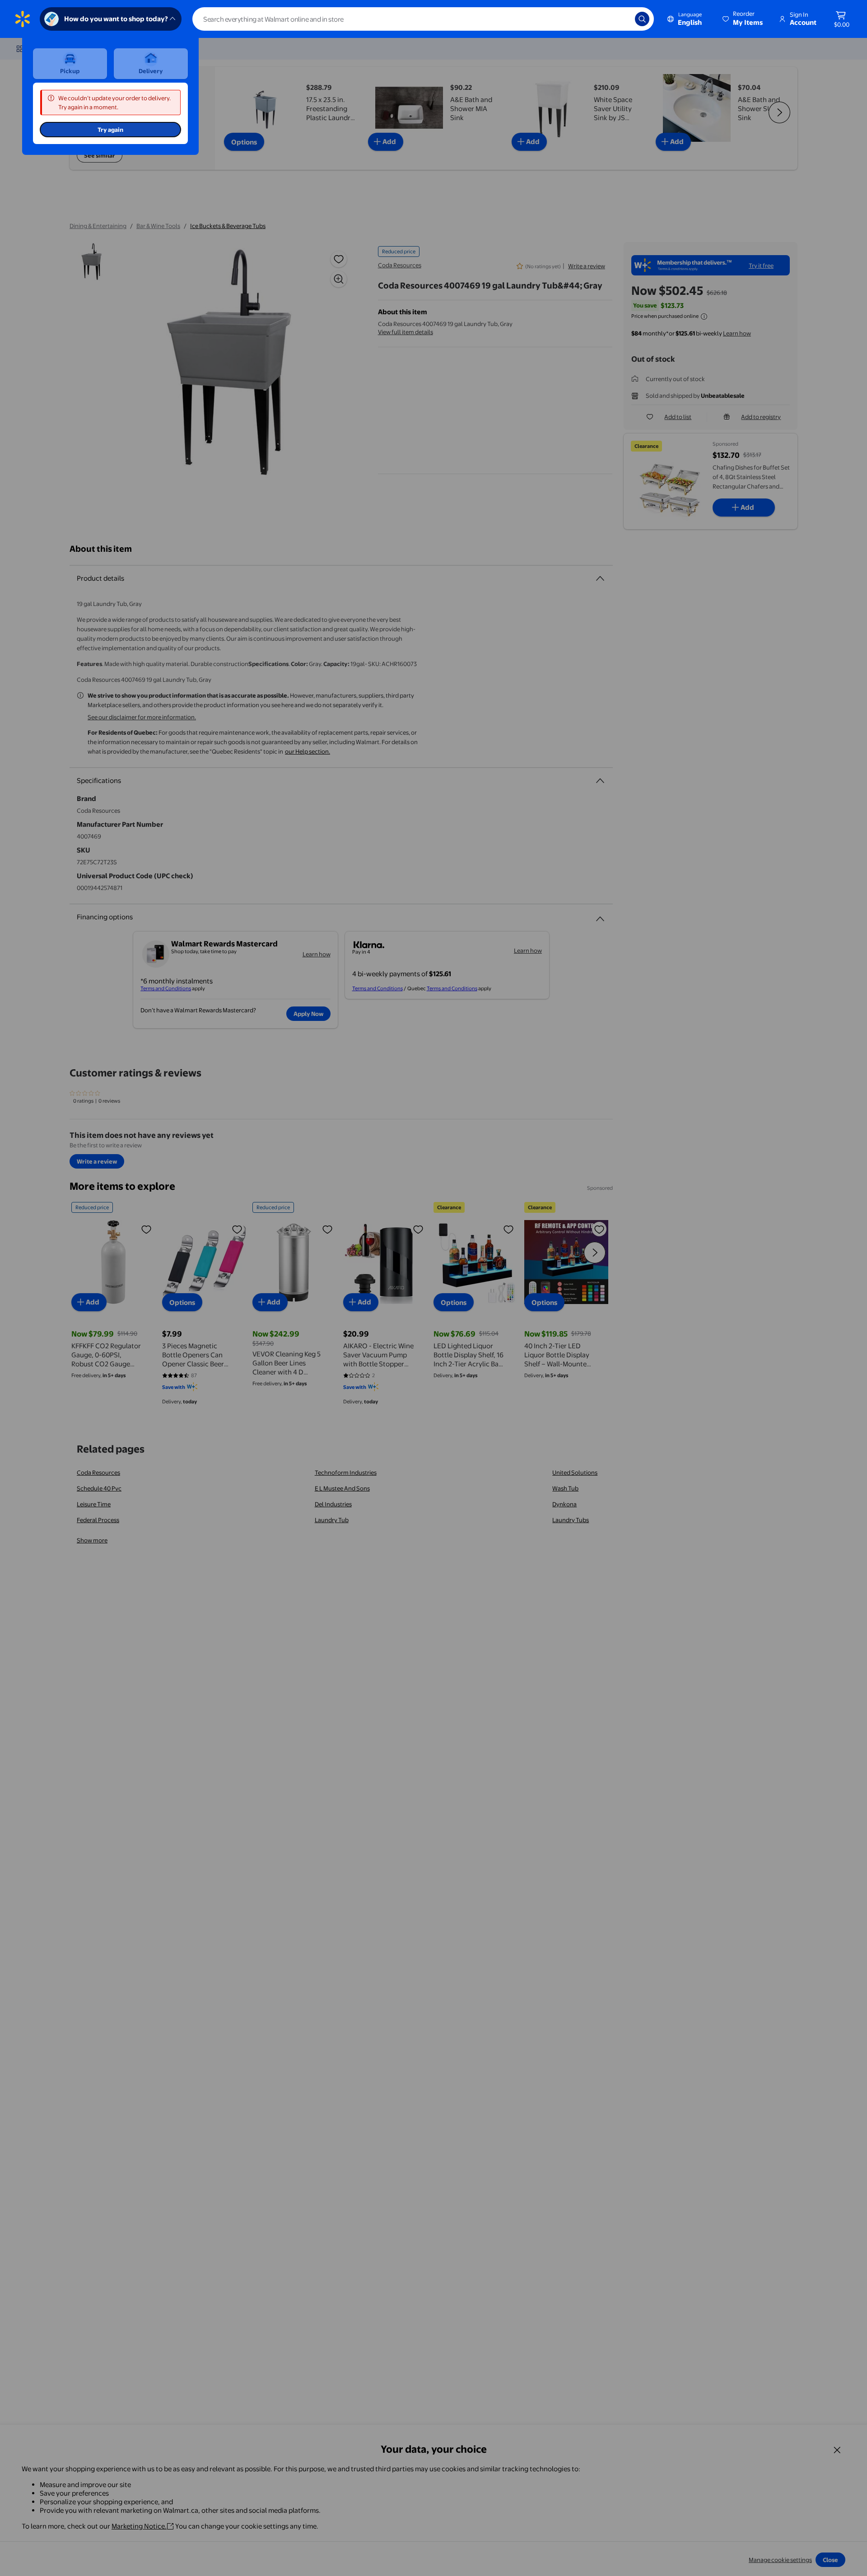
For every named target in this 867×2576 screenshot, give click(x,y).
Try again (110, 130)
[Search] (642, 19)
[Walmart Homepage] (23, 19)
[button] (743, 19)
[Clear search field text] (621, 19)
